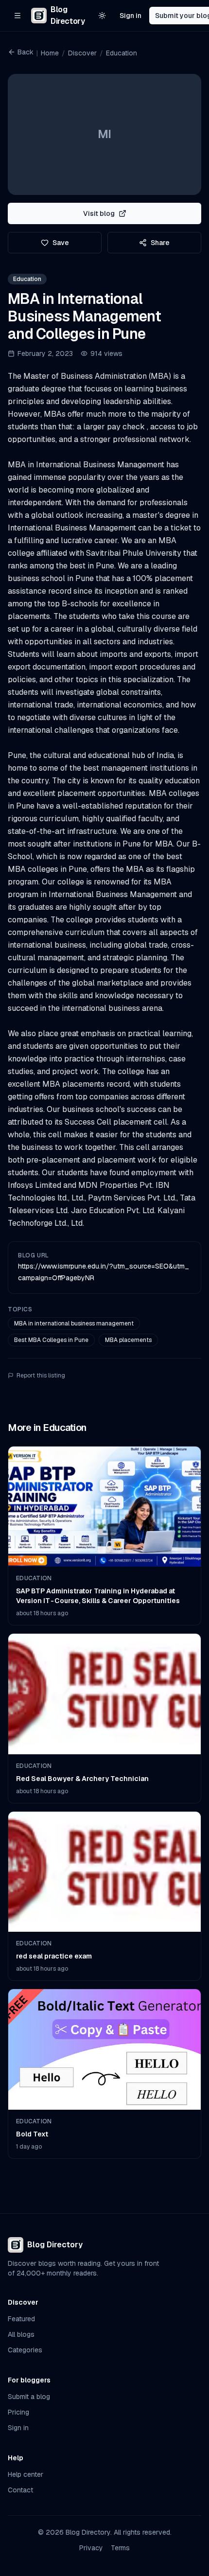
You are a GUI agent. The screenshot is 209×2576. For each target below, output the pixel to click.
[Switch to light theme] (102, 16)
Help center (26, 2474)
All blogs (21, 2334)
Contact (20, 2490)
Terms (120, 2548)
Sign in (131, 16)
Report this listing (41, 1376)
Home (50, 53)
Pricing (18, 2412)
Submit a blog (29, 2397)
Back (26, 52)
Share (160, 243)
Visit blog (99, 213)
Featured (21, 2319)
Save (61, 243)
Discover (82, 53)
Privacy (91, 2548)
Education (122, 53)
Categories (25, 2350)
